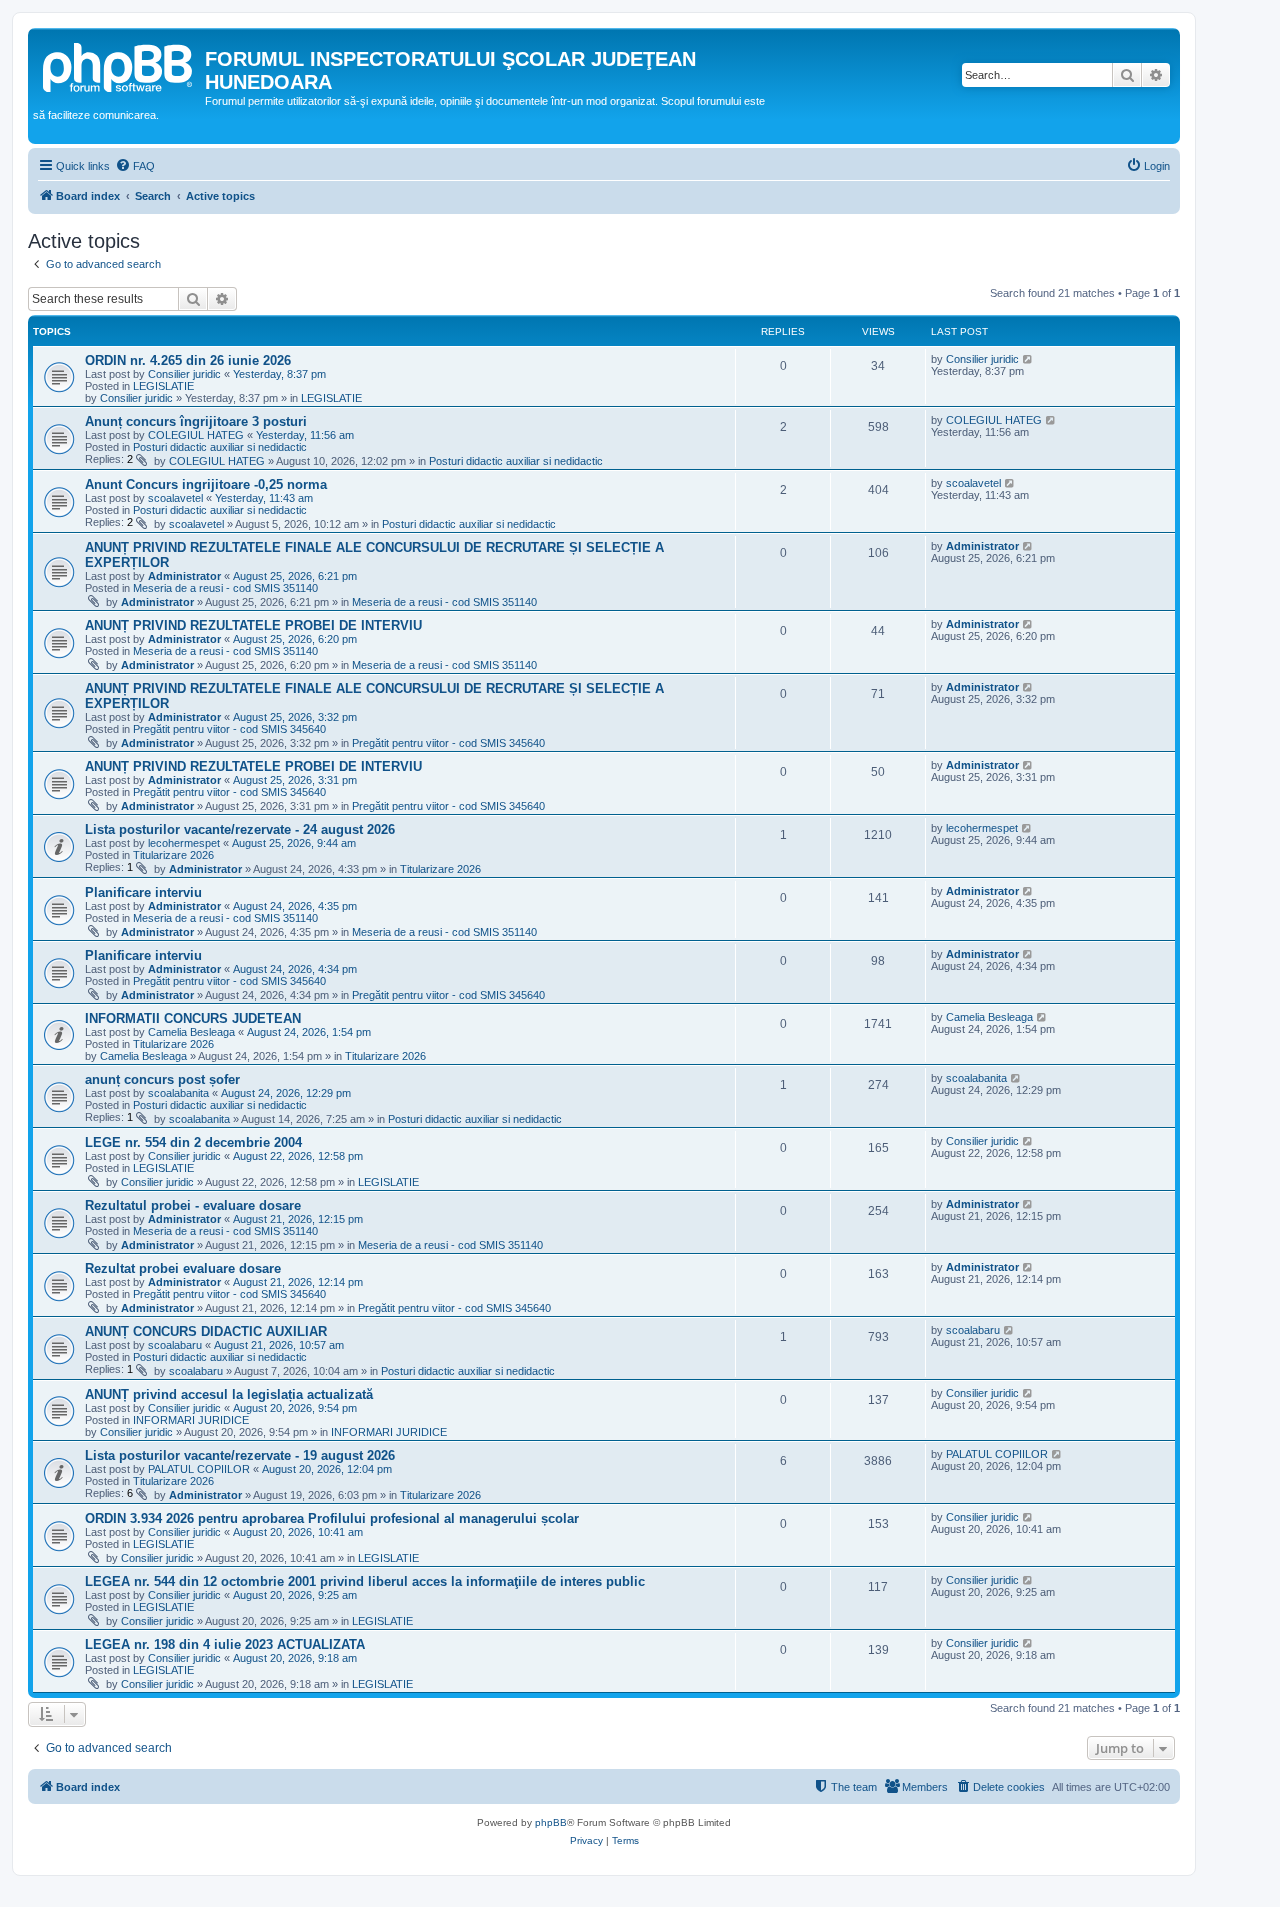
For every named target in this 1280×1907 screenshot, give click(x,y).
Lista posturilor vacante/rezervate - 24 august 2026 (240, 829)
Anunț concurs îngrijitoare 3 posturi (196, 421)
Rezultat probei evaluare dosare (183, 1268)
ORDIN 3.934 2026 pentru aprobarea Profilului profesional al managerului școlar (332, 1518)
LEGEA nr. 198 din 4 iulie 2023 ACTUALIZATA (225, 1644)
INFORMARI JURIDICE (191, 1420)
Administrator (184, 576)
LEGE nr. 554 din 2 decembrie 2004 (193, 1142)
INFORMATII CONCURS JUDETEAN (193, 1018)
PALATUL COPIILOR (199, 1469)
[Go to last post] (1028, 359)
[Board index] (119, 65)
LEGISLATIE (163, 386)
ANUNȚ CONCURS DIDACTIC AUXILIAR (206, 1331)
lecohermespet (184, 843)
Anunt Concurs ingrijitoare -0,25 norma (206, 484)
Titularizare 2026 (173, 855)
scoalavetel (175, 498)
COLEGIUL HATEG (196, 435)
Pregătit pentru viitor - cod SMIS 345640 (229, 729)
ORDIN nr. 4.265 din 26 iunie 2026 (188, 360)
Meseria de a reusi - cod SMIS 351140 (225, 588)
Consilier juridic (184, 374)
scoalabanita (178, 1093)
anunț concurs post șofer (162, 1079)
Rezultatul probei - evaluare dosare (193, 1205)
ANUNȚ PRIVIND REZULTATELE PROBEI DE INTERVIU (253, 625)
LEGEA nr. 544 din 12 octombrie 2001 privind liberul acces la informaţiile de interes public (365, 1581)
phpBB (551, 1822)
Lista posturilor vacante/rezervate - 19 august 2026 (240, 1455)
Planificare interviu (143, 892)
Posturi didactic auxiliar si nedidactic (220, 447)
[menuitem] (135, 166)
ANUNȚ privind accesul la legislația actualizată (229, 1394)
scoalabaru (175, 1345)
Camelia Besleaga (191, 1032)
